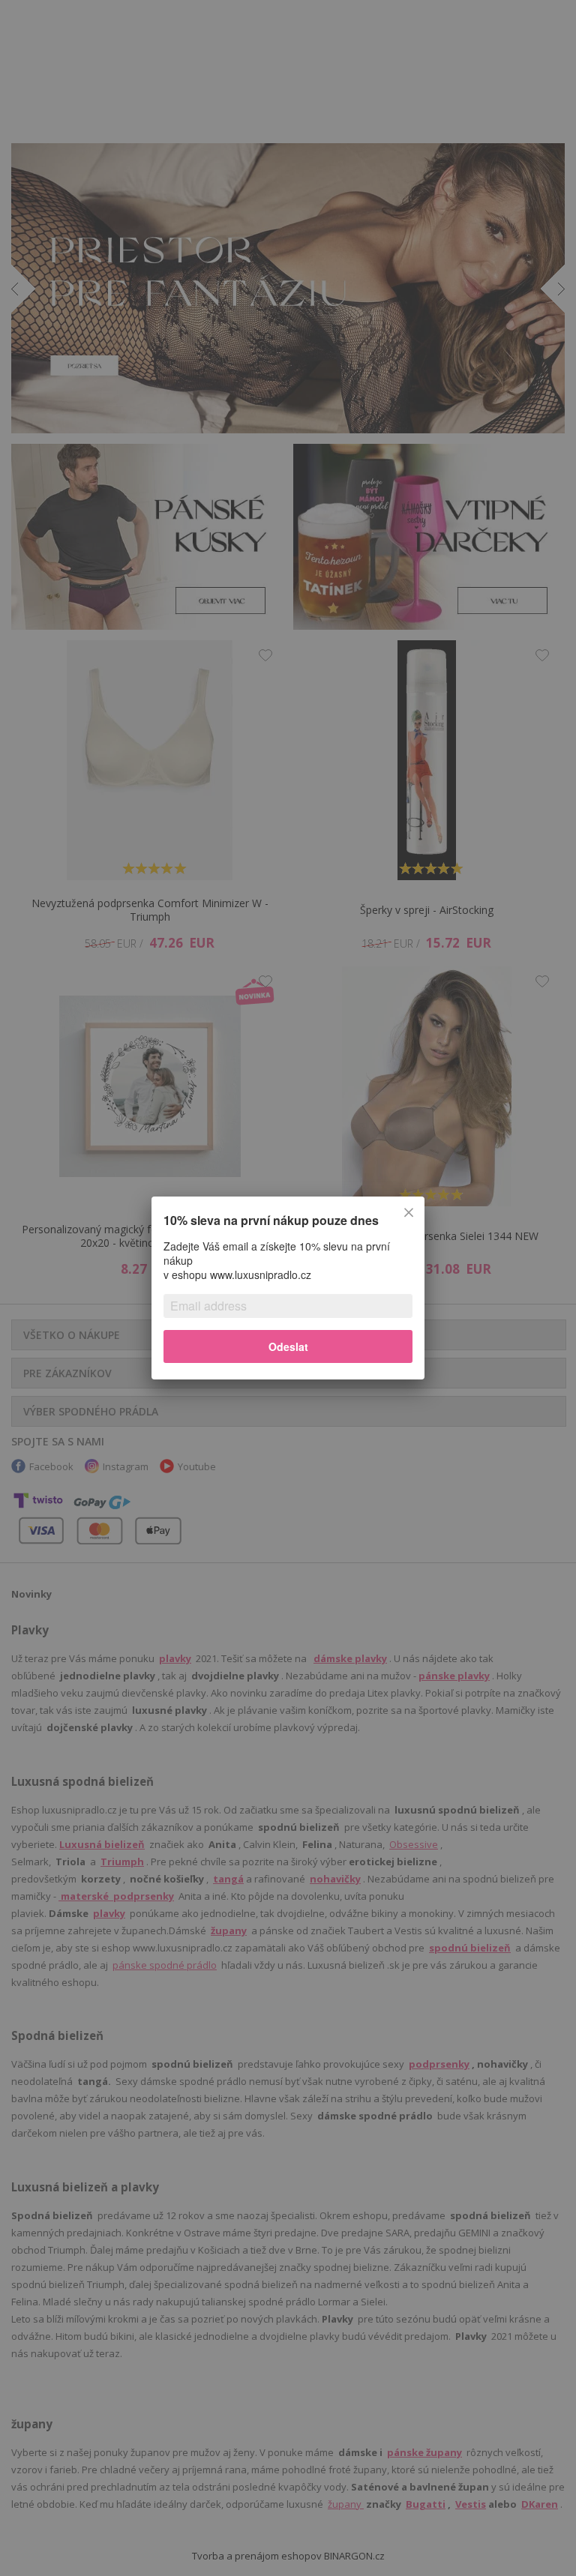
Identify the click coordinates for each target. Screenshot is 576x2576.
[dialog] (288, 1288)
